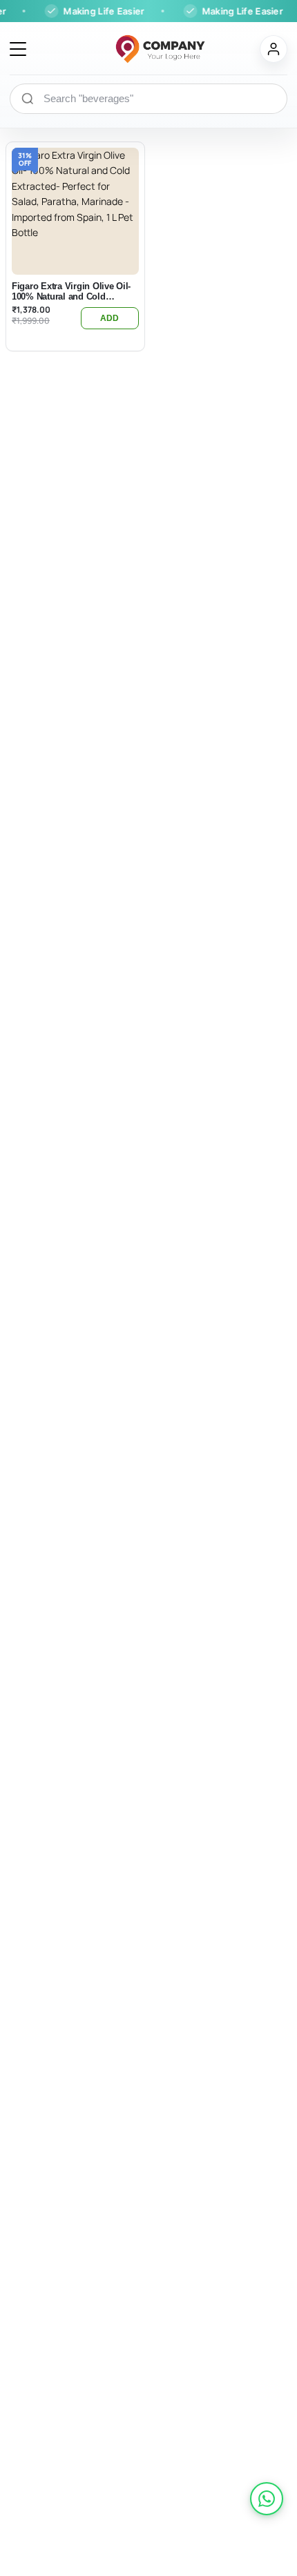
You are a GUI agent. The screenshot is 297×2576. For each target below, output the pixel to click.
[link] (267, 2499)
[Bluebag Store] (143, 49)
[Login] (274, 49)
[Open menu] (18, 49)
